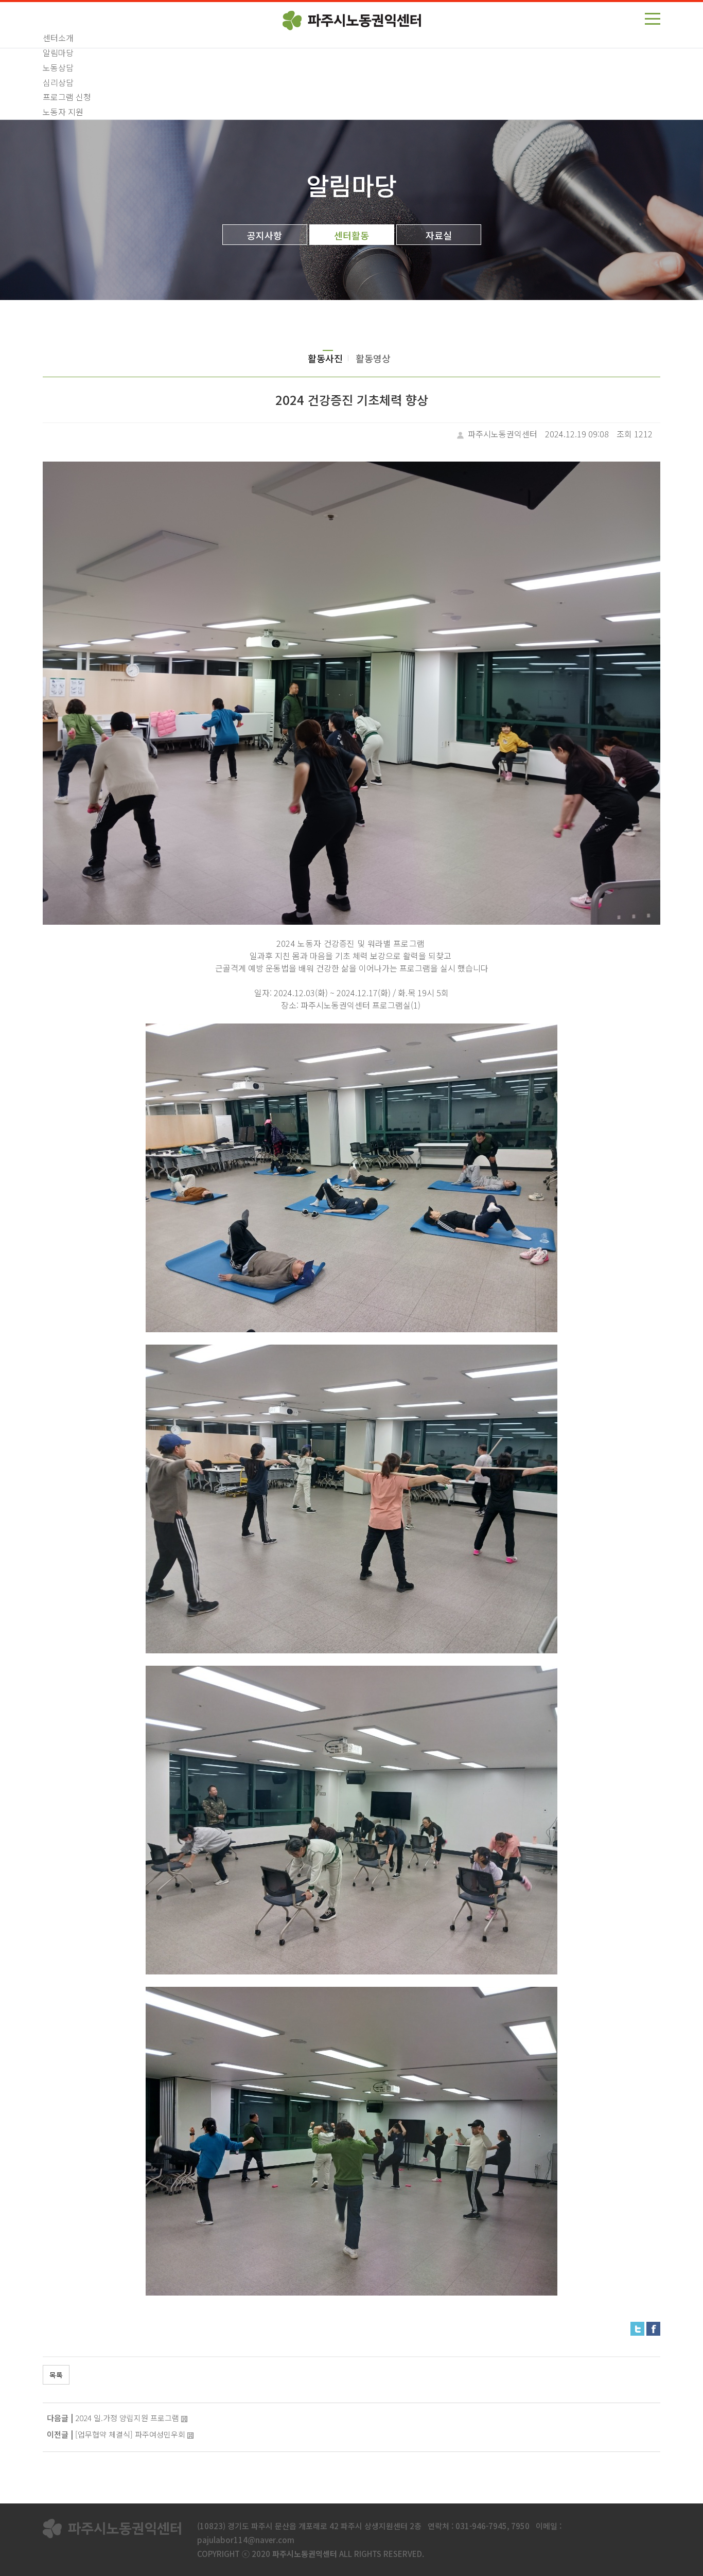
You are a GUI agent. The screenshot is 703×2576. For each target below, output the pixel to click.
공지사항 (265, 235)
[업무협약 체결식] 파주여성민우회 (130, 2434)
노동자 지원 (63, 112)
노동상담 (58, 67)
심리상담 (58, 82)
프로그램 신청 (67, 97)
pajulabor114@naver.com (246, 2540)
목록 (56, 2375)
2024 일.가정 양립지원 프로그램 (127, 2418)
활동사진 (325, 358)
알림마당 (58, 52)
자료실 (439, 235)
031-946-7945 (481, 2526)
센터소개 (58, 38)
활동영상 (373, 358)
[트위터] (637, 2327)
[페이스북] (653, 2327)
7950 (520, 2526)
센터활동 (351, 235)
